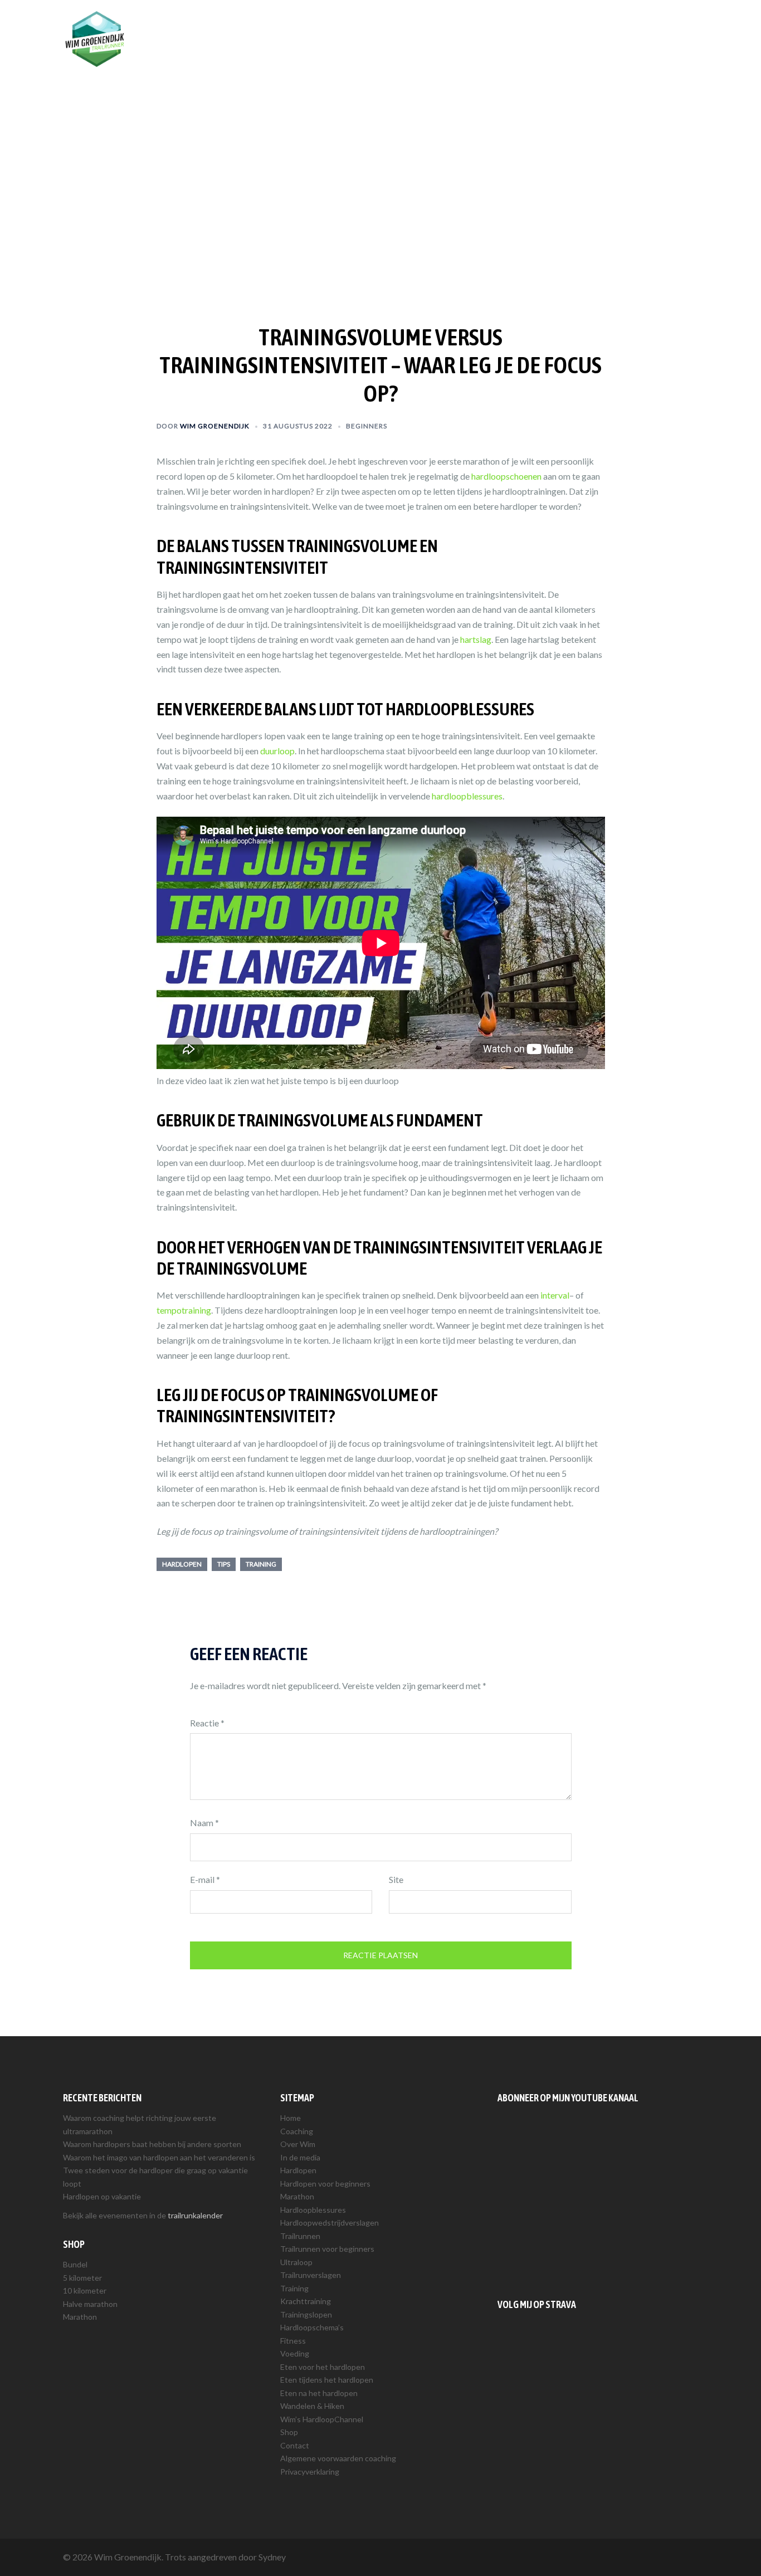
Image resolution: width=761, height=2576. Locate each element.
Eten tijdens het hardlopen (327, 2380)
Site (396, 1879)
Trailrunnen (530, 26)
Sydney (272, 2557)
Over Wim (425, 26)
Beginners (367, 426)
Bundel (75, 2264)
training (261, 1564)
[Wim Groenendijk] (95, 38)
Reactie (207, 1723)
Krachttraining (306, 2301)
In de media (300, 2157)
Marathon (80, 2317)
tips (224, 1564)
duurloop (277, 751)
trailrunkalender (195, 2215)
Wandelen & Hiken (312, 2406)
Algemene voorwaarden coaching (338, 2458)
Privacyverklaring (310, 2472)
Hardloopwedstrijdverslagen (330, 2223)
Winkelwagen (667, 26)
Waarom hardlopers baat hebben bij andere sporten (152, 2144)
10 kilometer (85, 2290)
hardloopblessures (467, 796)
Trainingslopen (306, 2314)
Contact (295, 2445)
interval (555, 1295)
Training (580, 26)
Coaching (375, 26)
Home (291, 2118)
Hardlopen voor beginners (325, 2184)
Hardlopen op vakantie (102, 2196)
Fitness (293, 2341)
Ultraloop (296, 2262)
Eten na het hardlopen (319, 2393)
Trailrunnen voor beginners (327, 2249)
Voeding (295, 2353)
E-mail (205, 1879)
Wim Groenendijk (215, 426)
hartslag (476, 639)
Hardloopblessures (313, 2210)
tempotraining (184, 1310)
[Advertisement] (598, 2198)
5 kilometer (82, 2278)
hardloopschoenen (506, 476)
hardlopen (182, 1564)
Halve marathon (90, 2304)
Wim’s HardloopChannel (322, 2419)
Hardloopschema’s (312, 2327)
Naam (204, 1823)
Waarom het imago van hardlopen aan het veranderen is (159, 2157)
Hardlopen (476, 26)
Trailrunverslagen (311, 2275)
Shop (618, 26)
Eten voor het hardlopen (323, 2367)
